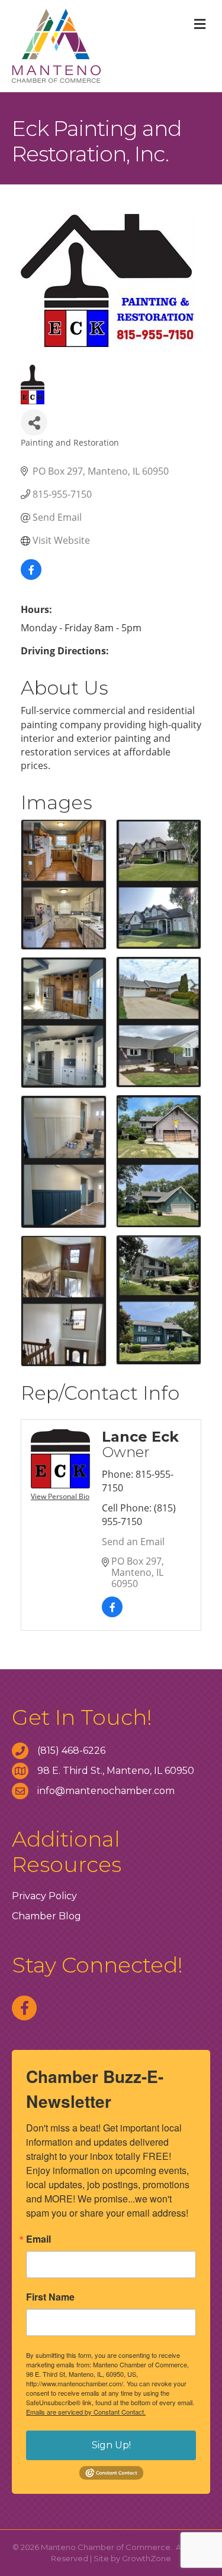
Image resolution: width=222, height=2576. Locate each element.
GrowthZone (147, 2558)
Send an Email (133, 1542)
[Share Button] (34, 422)
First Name (50, 2297)
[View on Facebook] (31, 576)
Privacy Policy (44, 1896)
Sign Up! (111, 2445)
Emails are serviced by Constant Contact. (86, 2412)
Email (38, 2239)
